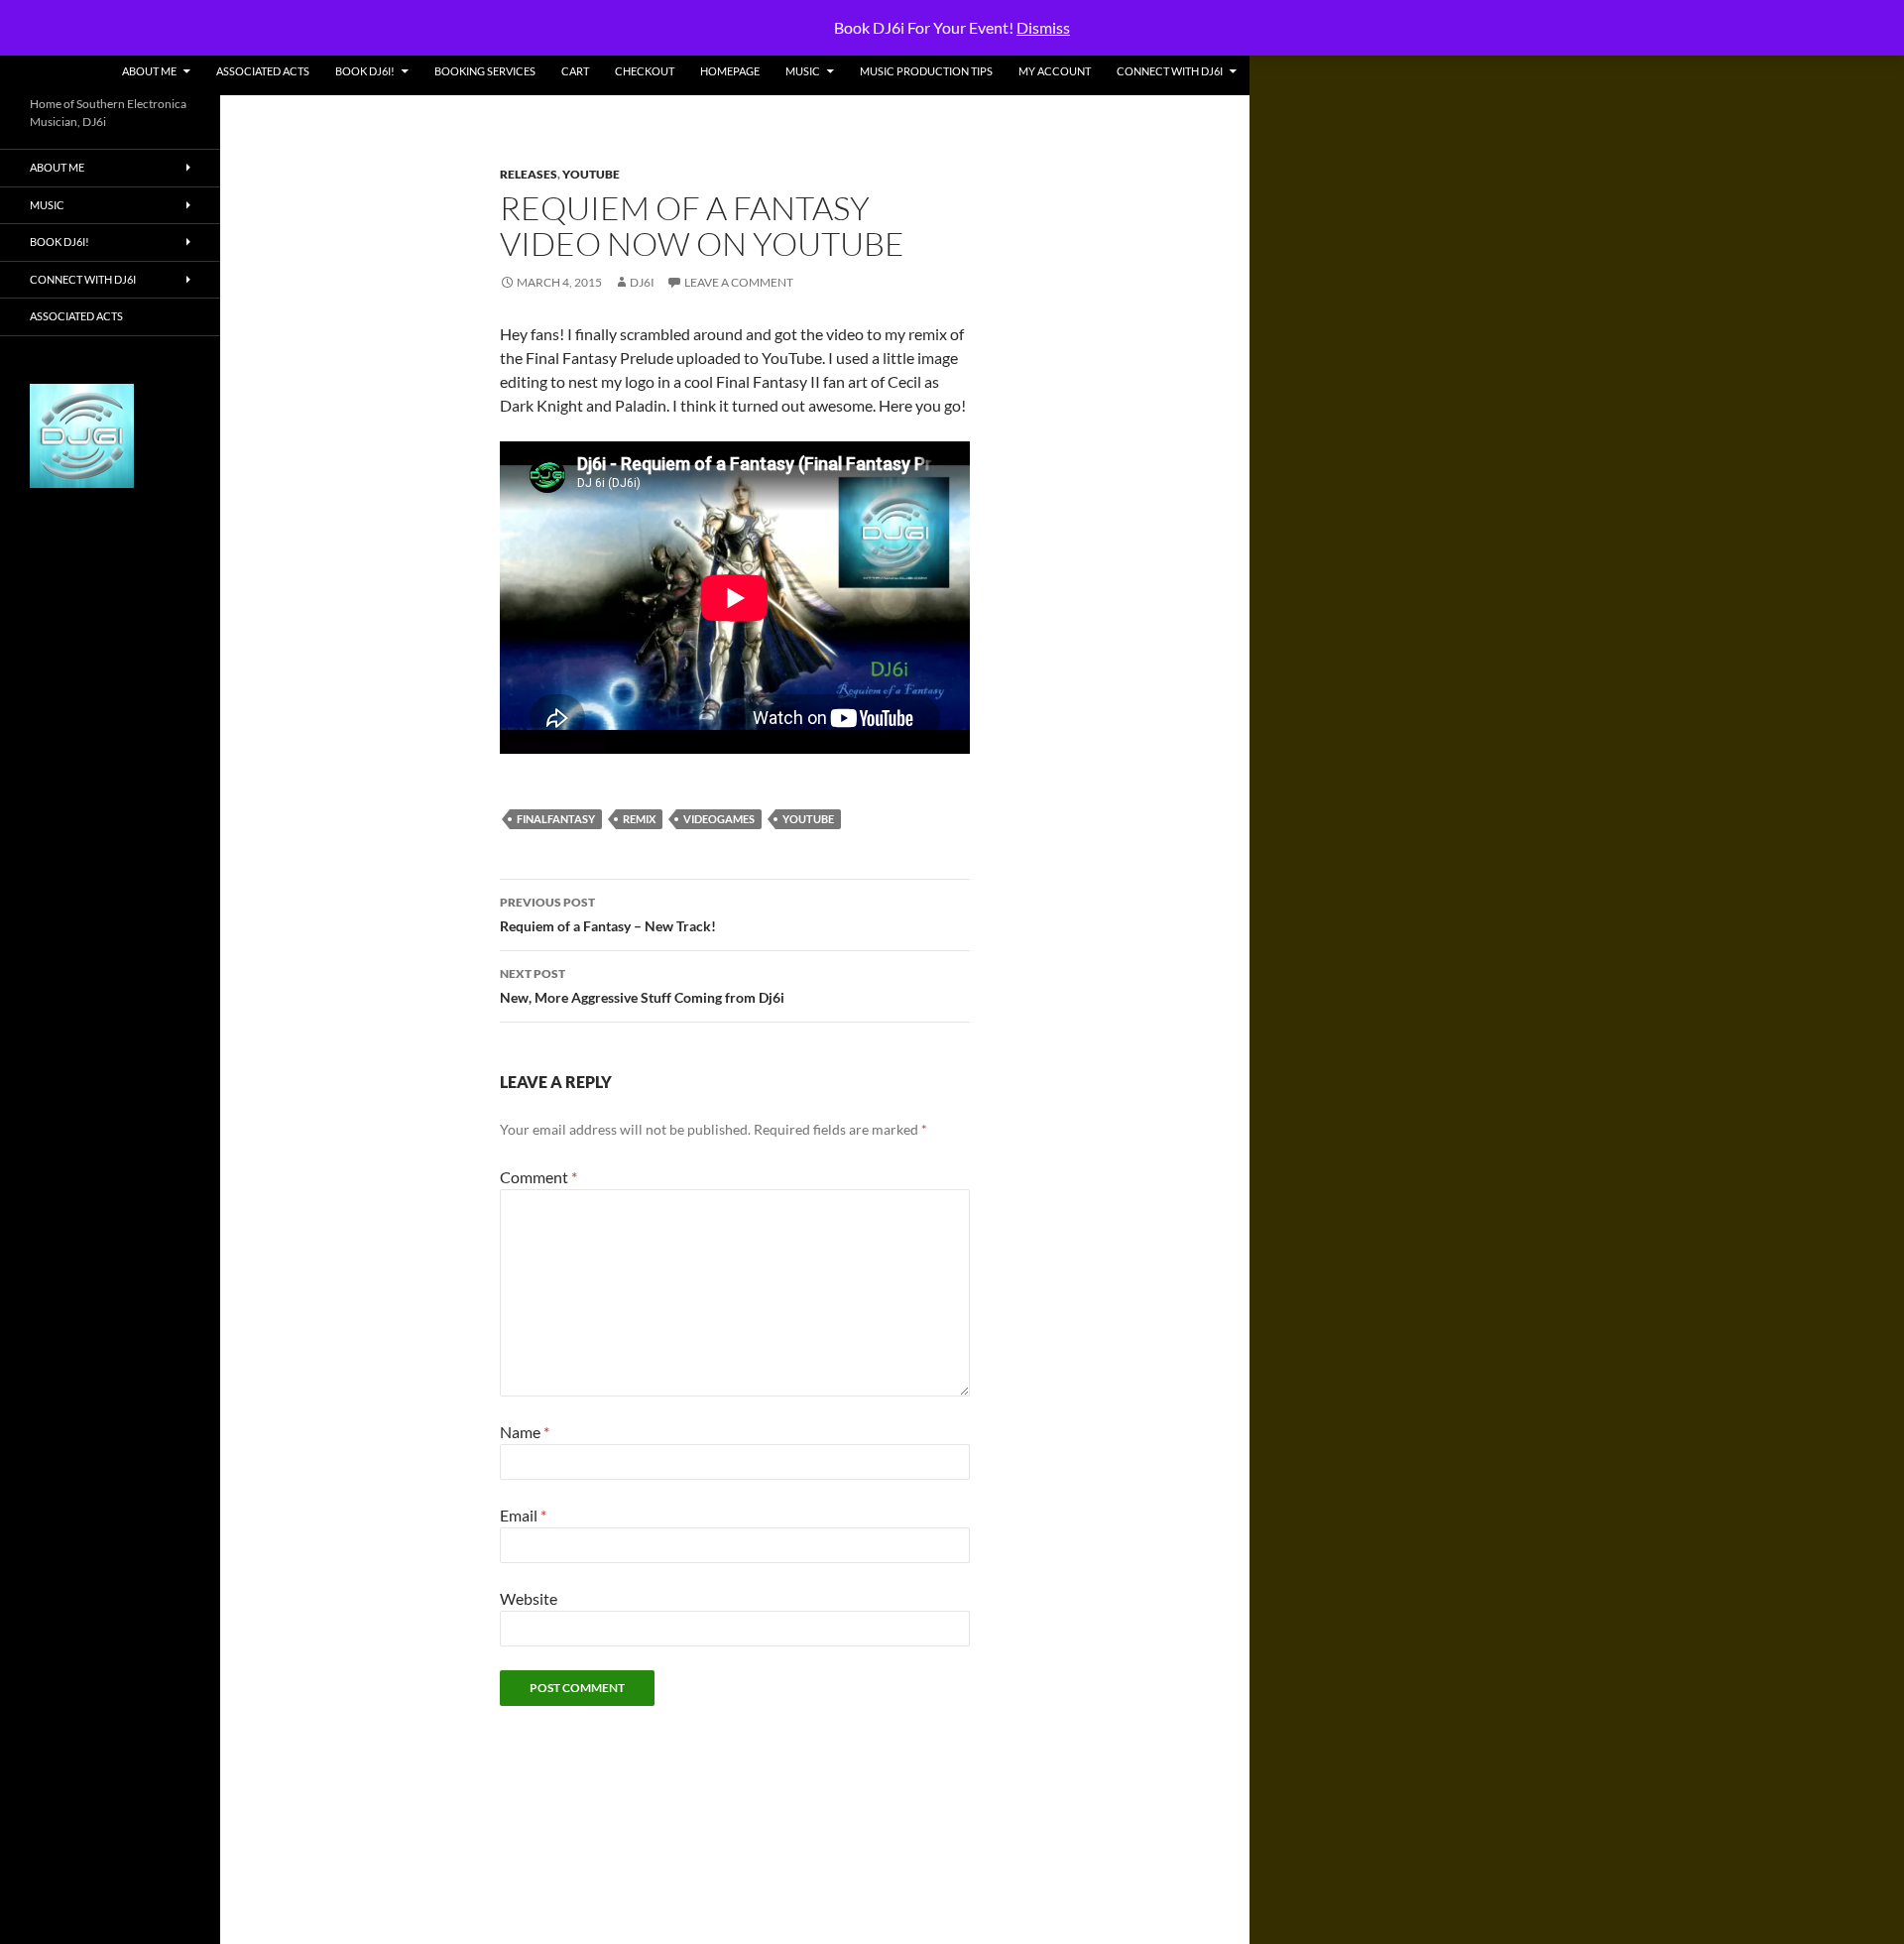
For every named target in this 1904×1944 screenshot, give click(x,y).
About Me (149, 71)
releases (529, 174)
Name (525, 1432)
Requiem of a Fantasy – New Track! (608, 914)
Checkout (645, 71)
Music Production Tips (926, 71)
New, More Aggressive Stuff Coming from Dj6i (642, 986)
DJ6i (642, 282)
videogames (719, 819)
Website (529, 1598)
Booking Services (485, 71)
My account (1055, 71)
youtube (808, 819)
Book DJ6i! (365, 71)
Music (803, 71)
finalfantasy (556, 819)
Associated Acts (263, 71)
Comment (538, 1177)
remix (639, 819)
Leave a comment (739, 282)
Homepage (730, 71)
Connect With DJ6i (1170, 71)
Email (523, 1515)
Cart (575, 71)
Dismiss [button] (1043, 27)
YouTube (591, 174)
